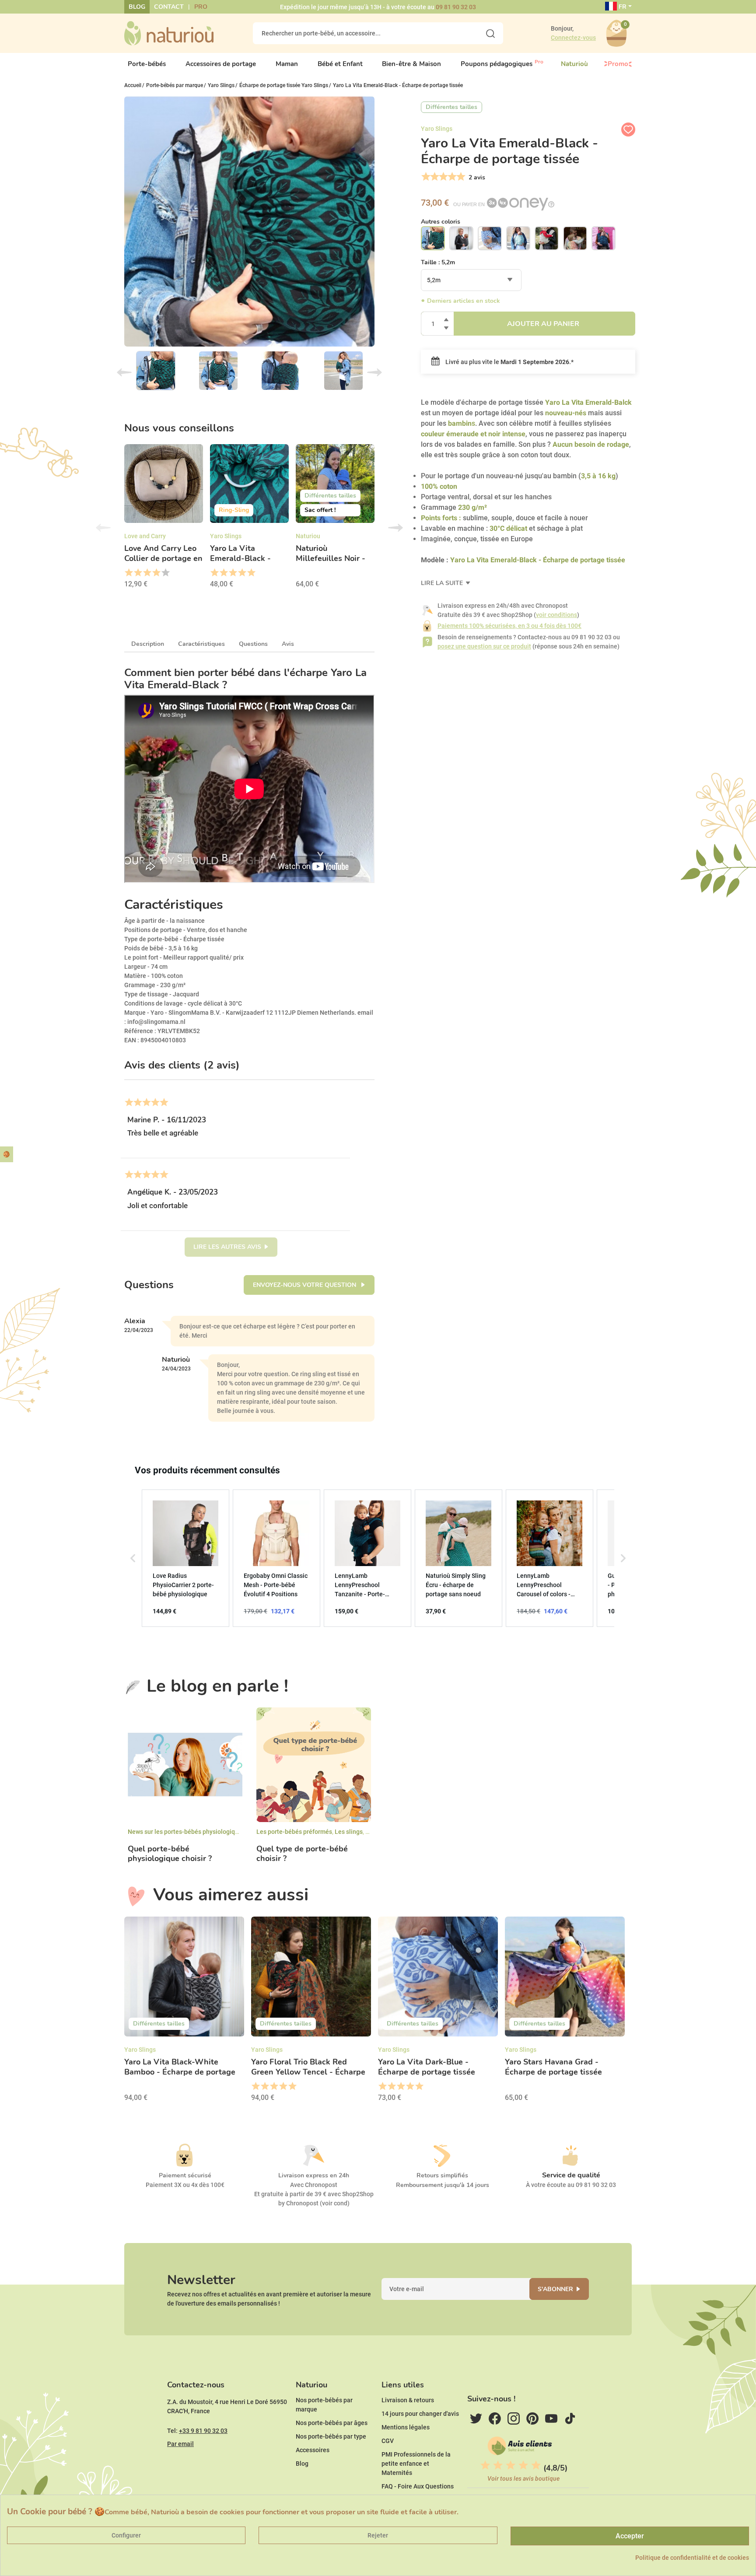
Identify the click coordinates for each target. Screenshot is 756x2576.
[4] (451, 177)
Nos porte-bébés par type (331, 2436)
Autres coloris (441, 222)
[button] (133, 1558)
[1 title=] (128, 573)
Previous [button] (103, 528)
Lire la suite (443, 583)
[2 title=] (138, 573)
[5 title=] (165, 573)
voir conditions (556, 615)
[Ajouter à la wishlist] (628, 130)
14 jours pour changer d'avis (420, 2414)
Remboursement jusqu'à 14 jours (443, 2185)
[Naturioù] (169, 33)
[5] (460, 177)
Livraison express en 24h (314, 2175)
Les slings (349, 1832)
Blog (137, 7)
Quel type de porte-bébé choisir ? (302, 1854)
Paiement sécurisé (185, 2175)
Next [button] (395, 528)
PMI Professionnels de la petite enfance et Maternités (416, 2464)
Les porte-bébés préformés (294, 1832)
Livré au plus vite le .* (509, 362)
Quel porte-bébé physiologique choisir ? (170, 1854)
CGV (388, 2441)
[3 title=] (147, 573)
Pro (201, 7)
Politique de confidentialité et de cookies (692, 2558)
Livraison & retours (408, 2400)
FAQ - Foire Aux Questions (418, 2486)
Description (148, 644)
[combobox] (471, 280)
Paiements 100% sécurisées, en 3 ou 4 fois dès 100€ (509, 626)
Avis (288, 644)
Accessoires (313, 2450)
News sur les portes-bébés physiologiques (186, 1832)
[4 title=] (156, 573)
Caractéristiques (201, 644)
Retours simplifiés (442, 2175)
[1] (425, 177)
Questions (253, 644)
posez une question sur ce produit (484, 646)
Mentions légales (406, 2427)
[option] (164, 519)
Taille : (438, 262)
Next (374, 372)
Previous (124, 372)
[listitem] (185, 1558)
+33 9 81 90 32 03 (203, 2431)
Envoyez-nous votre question (305, 1285)
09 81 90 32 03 (456, 7)
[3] (443, 177)
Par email (180, 2444)
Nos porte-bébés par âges (332, 2423)
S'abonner (555, 2289)
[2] (434, 177)
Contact (169, 7)
